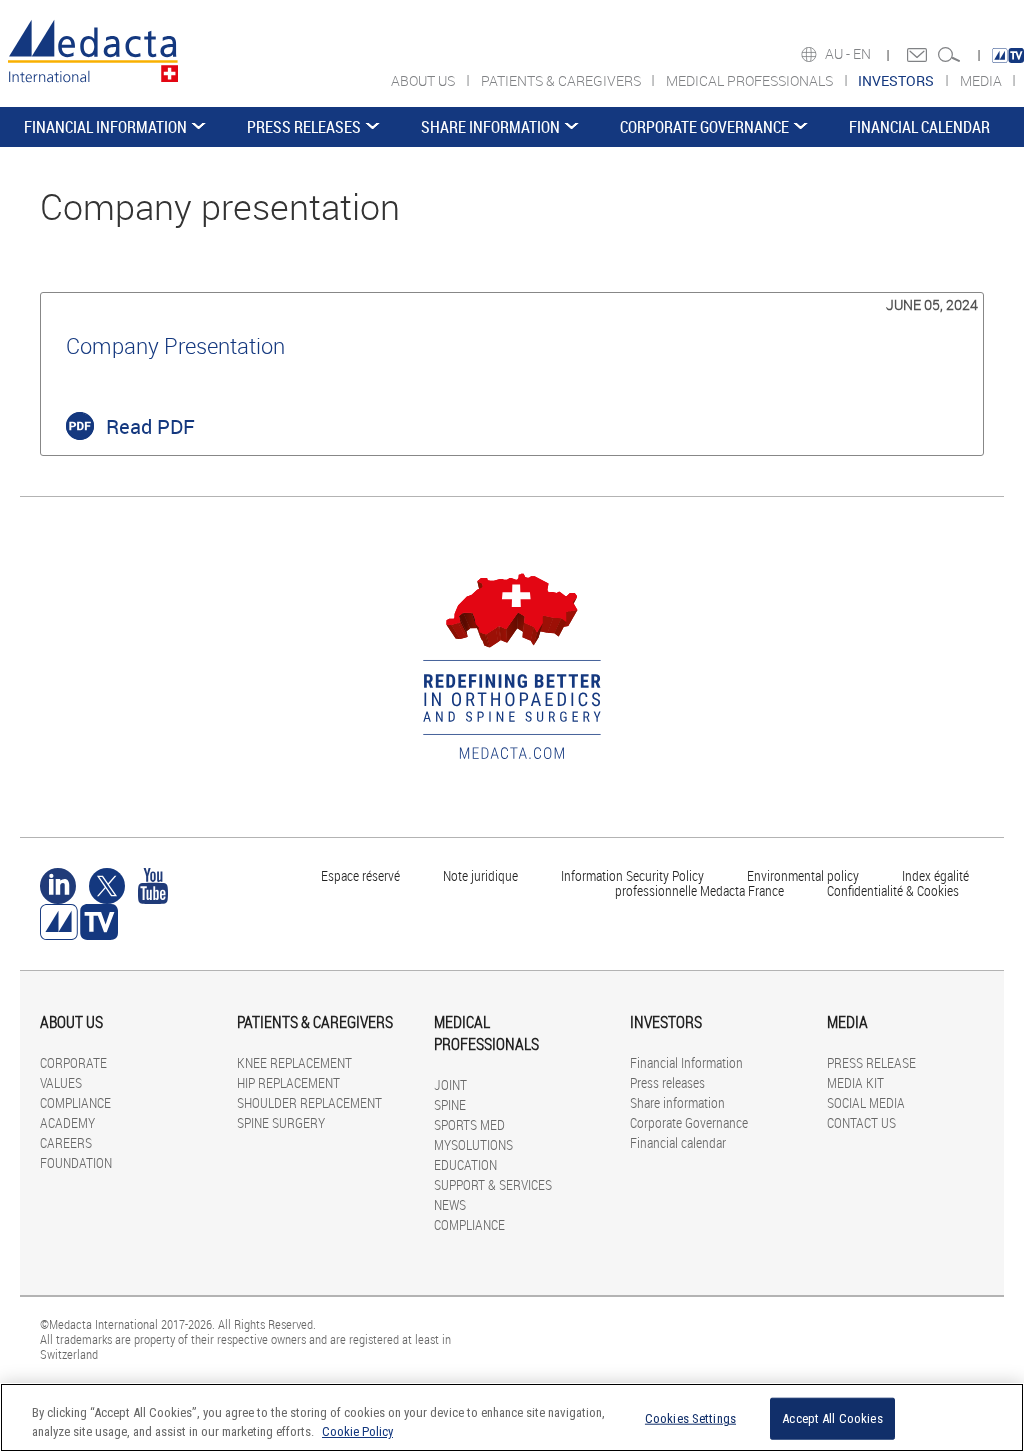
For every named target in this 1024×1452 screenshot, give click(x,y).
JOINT (450, 1084)
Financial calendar (919, 127)
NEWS (450, 1204)
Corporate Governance (704, 127)
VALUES (61, 1082)
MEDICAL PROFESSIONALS (751, 80)
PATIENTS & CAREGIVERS (562, 80)
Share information (490, 127)
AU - (839, 54)
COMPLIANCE (75, 1102)
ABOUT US (424, 80)
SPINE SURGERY (281, 1122)
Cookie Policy (357, 1431)
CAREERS (66, 1142)
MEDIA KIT (855, 1082)
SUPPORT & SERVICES (493, 1184)
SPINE (450, 1104)
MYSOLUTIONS (473, 1144)
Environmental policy (803, 875)
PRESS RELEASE (871, 1062)
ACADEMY (67, 1122)
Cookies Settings (690, 1418)
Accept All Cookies (832, 1418)
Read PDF (150, 426)
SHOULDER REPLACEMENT (309, 1102)
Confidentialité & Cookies (893, 890)
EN (863, 54)
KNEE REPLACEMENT (294, 1062)
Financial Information (105, 127)
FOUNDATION (76, 1162)
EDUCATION (465, 1164)
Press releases (304, 127)
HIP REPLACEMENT (288, 1082)
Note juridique (480, 875)
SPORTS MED (469, 1124)
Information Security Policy (632, 875)
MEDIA (982, 80)
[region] (512, 1417)
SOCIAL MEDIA (866, 1102)
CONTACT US (861, 1122)
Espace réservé (362, 875)
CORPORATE (73, 1062)
